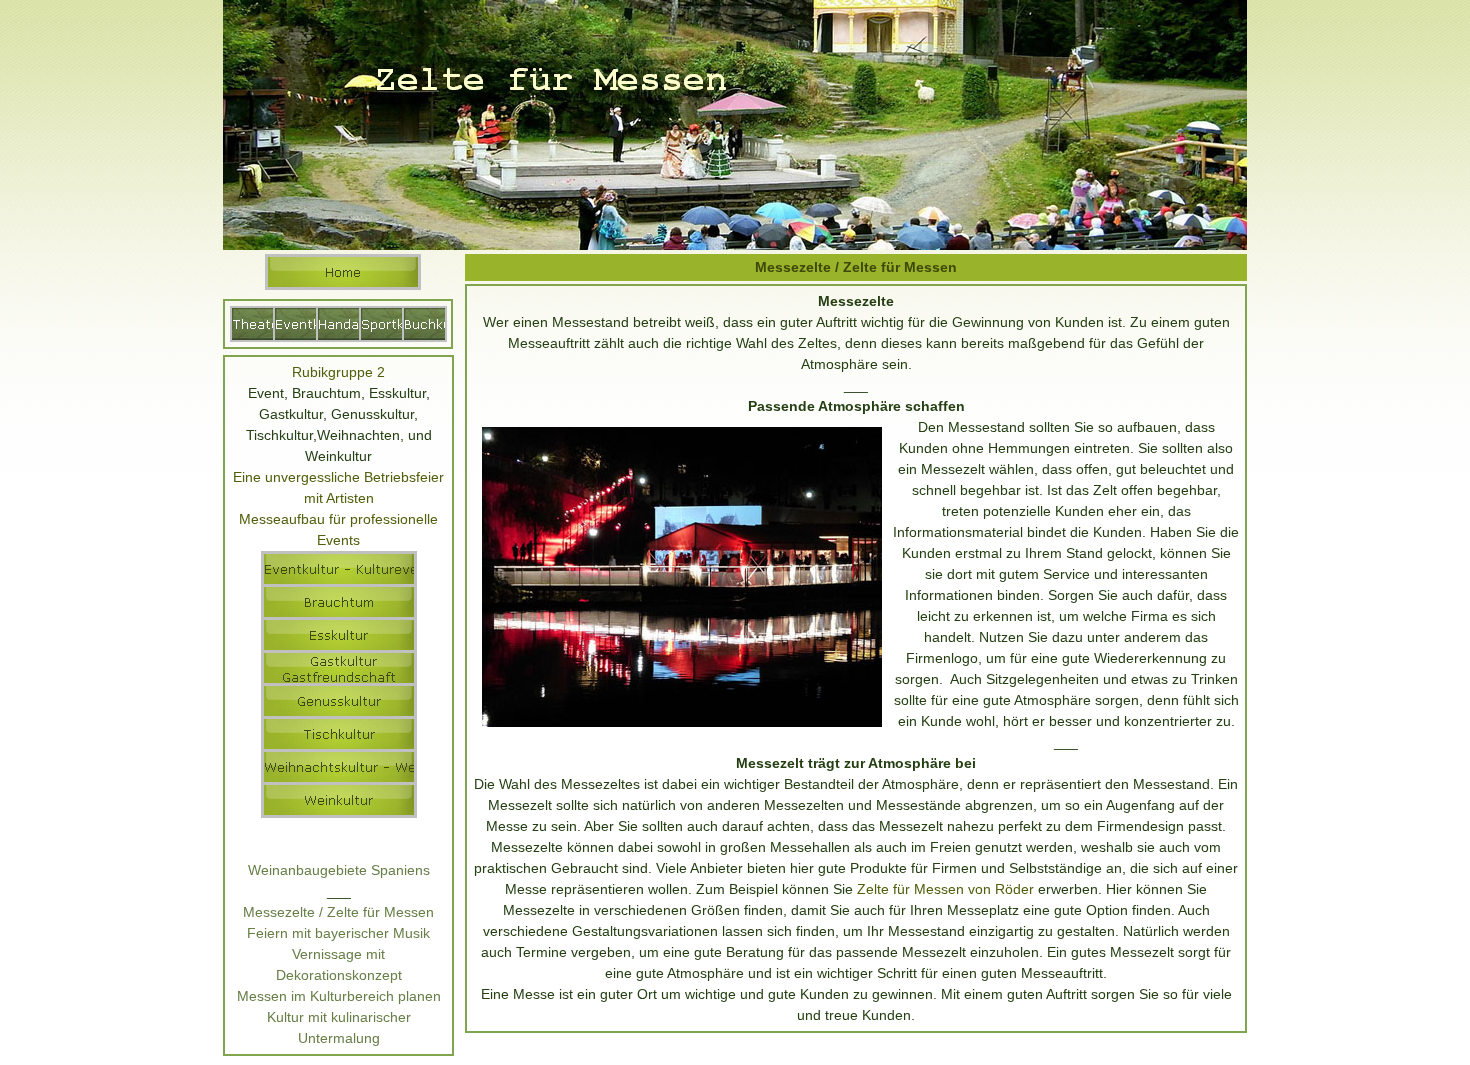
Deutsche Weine (339, 849)
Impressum (815, 1057)
